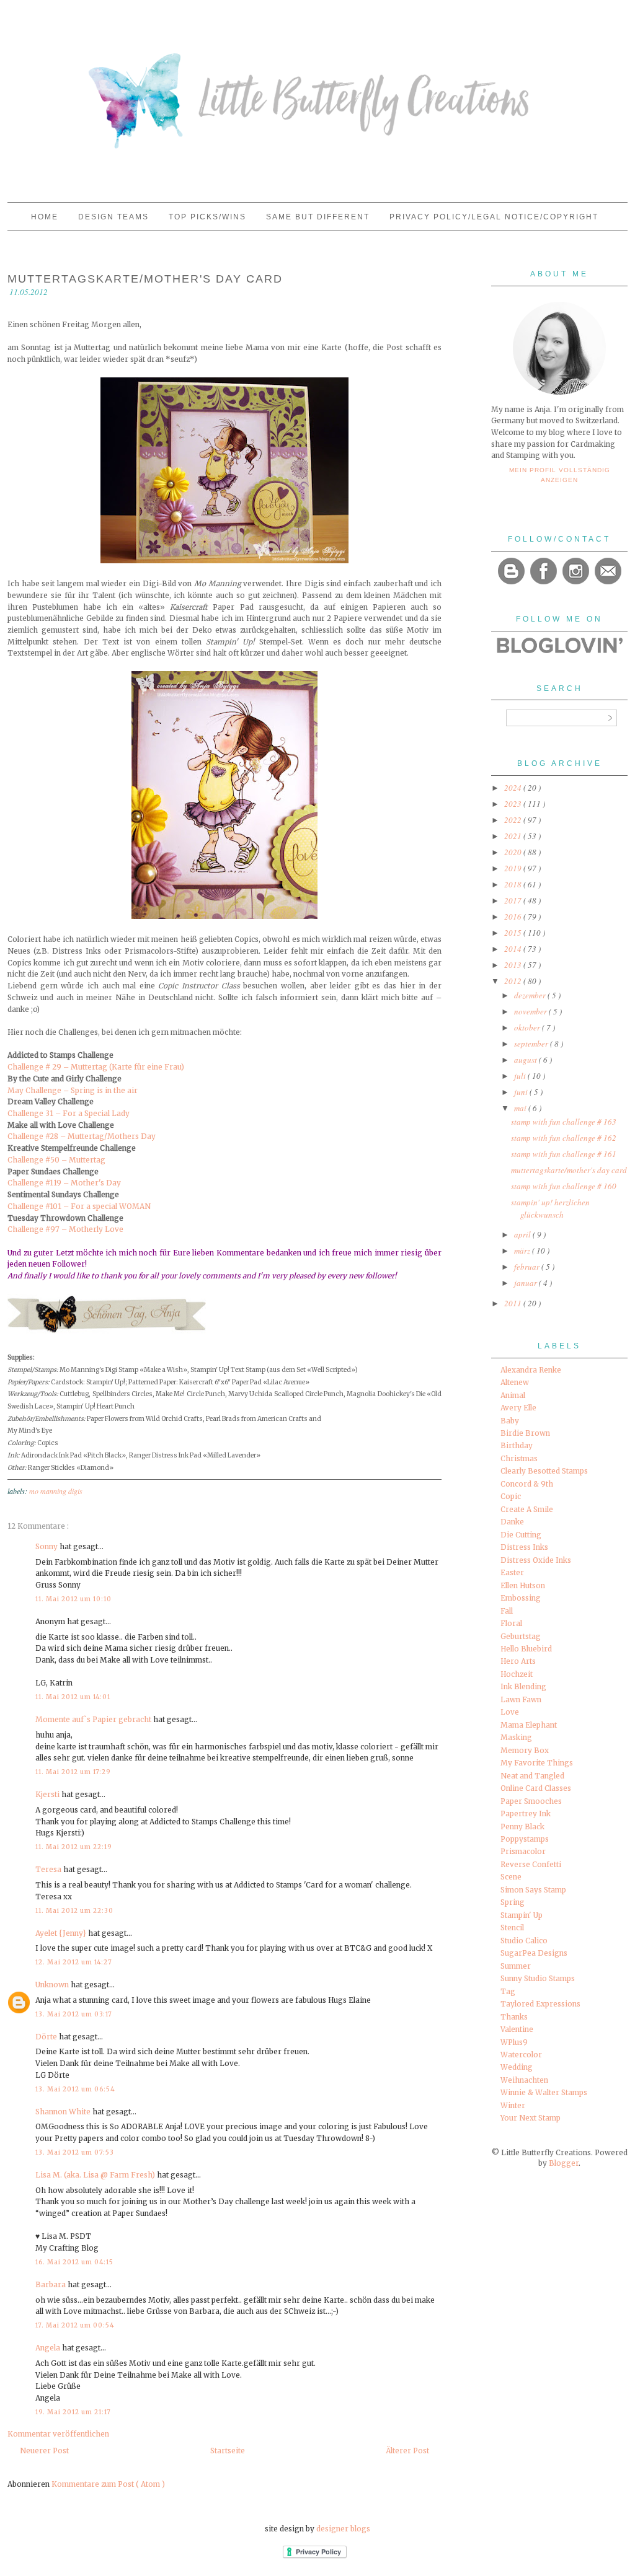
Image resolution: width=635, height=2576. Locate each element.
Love (510, 1712)
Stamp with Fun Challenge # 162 (564, 1138)
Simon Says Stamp (533, 1890)
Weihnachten (524, 2080)
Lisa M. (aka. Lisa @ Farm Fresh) (96, 2175)
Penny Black (522, 1826)
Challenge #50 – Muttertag (56, 1160)
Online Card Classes (536, 1788)
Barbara (51, 2284)
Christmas (519, 1458)
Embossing (521, 1598)
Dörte (47, 2037)
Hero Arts (518, 1661)
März (523, 1251)
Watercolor (521, 2055)
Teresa (49, 1869)
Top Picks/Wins (209, 217)
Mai (521, 1108)
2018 (514, 884)
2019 (514, 868)
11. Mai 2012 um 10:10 (73, 1599)
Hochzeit (517, 1674)
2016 (514, 917)
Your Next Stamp (531, 2118)
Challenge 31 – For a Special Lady (69, 1113)
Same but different (319, 217)
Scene (511, 1877)
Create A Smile (527, 1509)
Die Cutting (521, 1535)
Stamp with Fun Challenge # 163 (564, 1122)
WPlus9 (514, 2042)
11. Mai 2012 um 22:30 (74, 1911)
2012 (514, 981)
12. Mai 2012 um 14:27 (74, 1962)
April (523, 1234)
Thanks (514, 2017)
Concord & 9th (527, 1484)
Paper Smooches (531, 1801)
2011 (514, 1303)
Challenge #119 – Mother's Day (64, 1183)
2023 (514, 804)
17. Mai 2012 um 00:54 (75, 2325)
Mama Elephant (529, 1725)
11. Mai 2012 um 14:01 (73, 1697)
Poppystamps (525, 1839)
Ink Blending (523, 1686)
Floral (511, 1623)
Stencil (512, 1928)
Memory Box (525, 1750)
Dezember (531, 995)
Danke (512, 1522)
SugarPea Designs (534, 1953)
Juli (521, 1076)
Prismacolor (523, 1851)
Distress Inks (524, 1547)
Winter (513, 2105)
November (531, 1011)
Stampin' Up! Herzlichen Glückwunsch (550, 1208)
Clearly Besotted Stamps (544, 1471)
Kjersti (48, 1794)
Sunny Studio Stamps (538, 1978)
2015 (514, 933)
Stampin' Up (522, 1915)
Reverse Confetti (531, 1864)
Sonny (47, 1546)
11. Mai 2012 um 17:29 (73, 1772)
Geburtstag (521, 1636)
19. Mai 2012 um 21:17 (73, 2412)
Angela (49, 2348)
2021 (514, 836)
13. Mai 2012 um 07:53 (75, 2152)
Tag (508, 1991)
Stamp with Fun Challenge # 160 (564, 1186)
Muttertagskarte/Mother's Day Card (569, 1170)
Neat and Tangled (532, 1776)
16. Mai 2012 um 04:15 (74, 2262)
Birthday (517, 1445)
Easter (512, 1572)
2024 (514, 788)
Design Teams (115, 217)
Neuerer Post (44, 2451)
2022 (514, 820)
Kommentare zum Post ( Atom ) (108, 2484)
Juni (522, 1092)
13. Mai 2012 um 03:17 (74, 2014)
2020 (514, 852)
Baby (510, 1421)
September (532, 1044)
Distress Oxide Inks (536, 1560)
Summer (516, 1966)
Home (46, 217)
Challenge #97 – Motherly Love (65, 1229)
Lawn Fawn (521, 1699)
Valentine (517, 2029)
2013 (514, 965)
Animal (513, 1395)
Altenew (515, 1382)
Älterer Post (407, 2451)
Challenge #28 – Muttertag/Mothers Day (82, 1136)
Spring (513, 1902)
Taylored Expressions (540, 2004)
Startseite (228, 2451)
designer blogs (343, 2529)
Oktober (528, 1027)
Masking (516, 1737)
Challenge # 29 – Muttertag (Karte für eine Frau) (96, 1067)
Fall (507, 1611)
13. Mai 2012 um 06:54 (75, 2089)
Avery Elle (518, 1408)
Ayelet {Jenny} (62, 1933)
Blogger (564, 2163)
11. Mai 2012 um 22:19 (74, 1847)
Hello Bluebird (526, 1649)
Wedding (517, 2067)
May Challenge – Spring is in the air (73, 1090)
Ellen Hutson (523, 1585)
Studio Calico (524, 1941)
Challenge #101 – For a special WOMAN (79, 1206)
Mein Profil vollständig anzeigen (560, 475)
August (526, 1060)
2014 (514, 949)
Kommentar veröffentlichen (58, 2434)
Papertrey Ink (526, 1813)
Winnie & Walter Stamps (544, 2092)
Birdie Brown (525, 1433)
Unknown (53, 1985)
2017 (514, 900)
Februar (528, 1267)
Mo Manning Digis (56, 1491)
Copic (511, 1496)
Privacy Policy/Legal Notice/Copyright (494, 217)
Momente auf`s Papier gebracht (94, 1719)
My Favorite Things (537, 1763)
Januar (526, 1283)
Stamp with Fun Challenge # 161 (564, 1154)
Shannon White (64, 2112)
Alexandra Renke (531, 1370)
